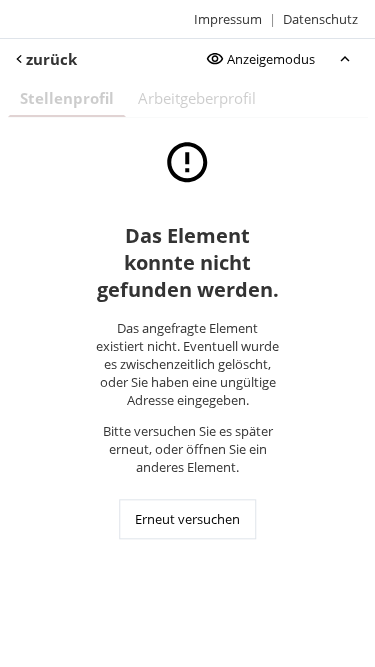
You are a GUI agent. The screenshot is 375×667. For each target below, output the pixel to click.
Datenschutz (320, 19)
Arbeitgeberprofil (197, 98)
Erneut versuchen (187, 519)
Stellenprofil (67, 98)
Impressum (228, 19)
